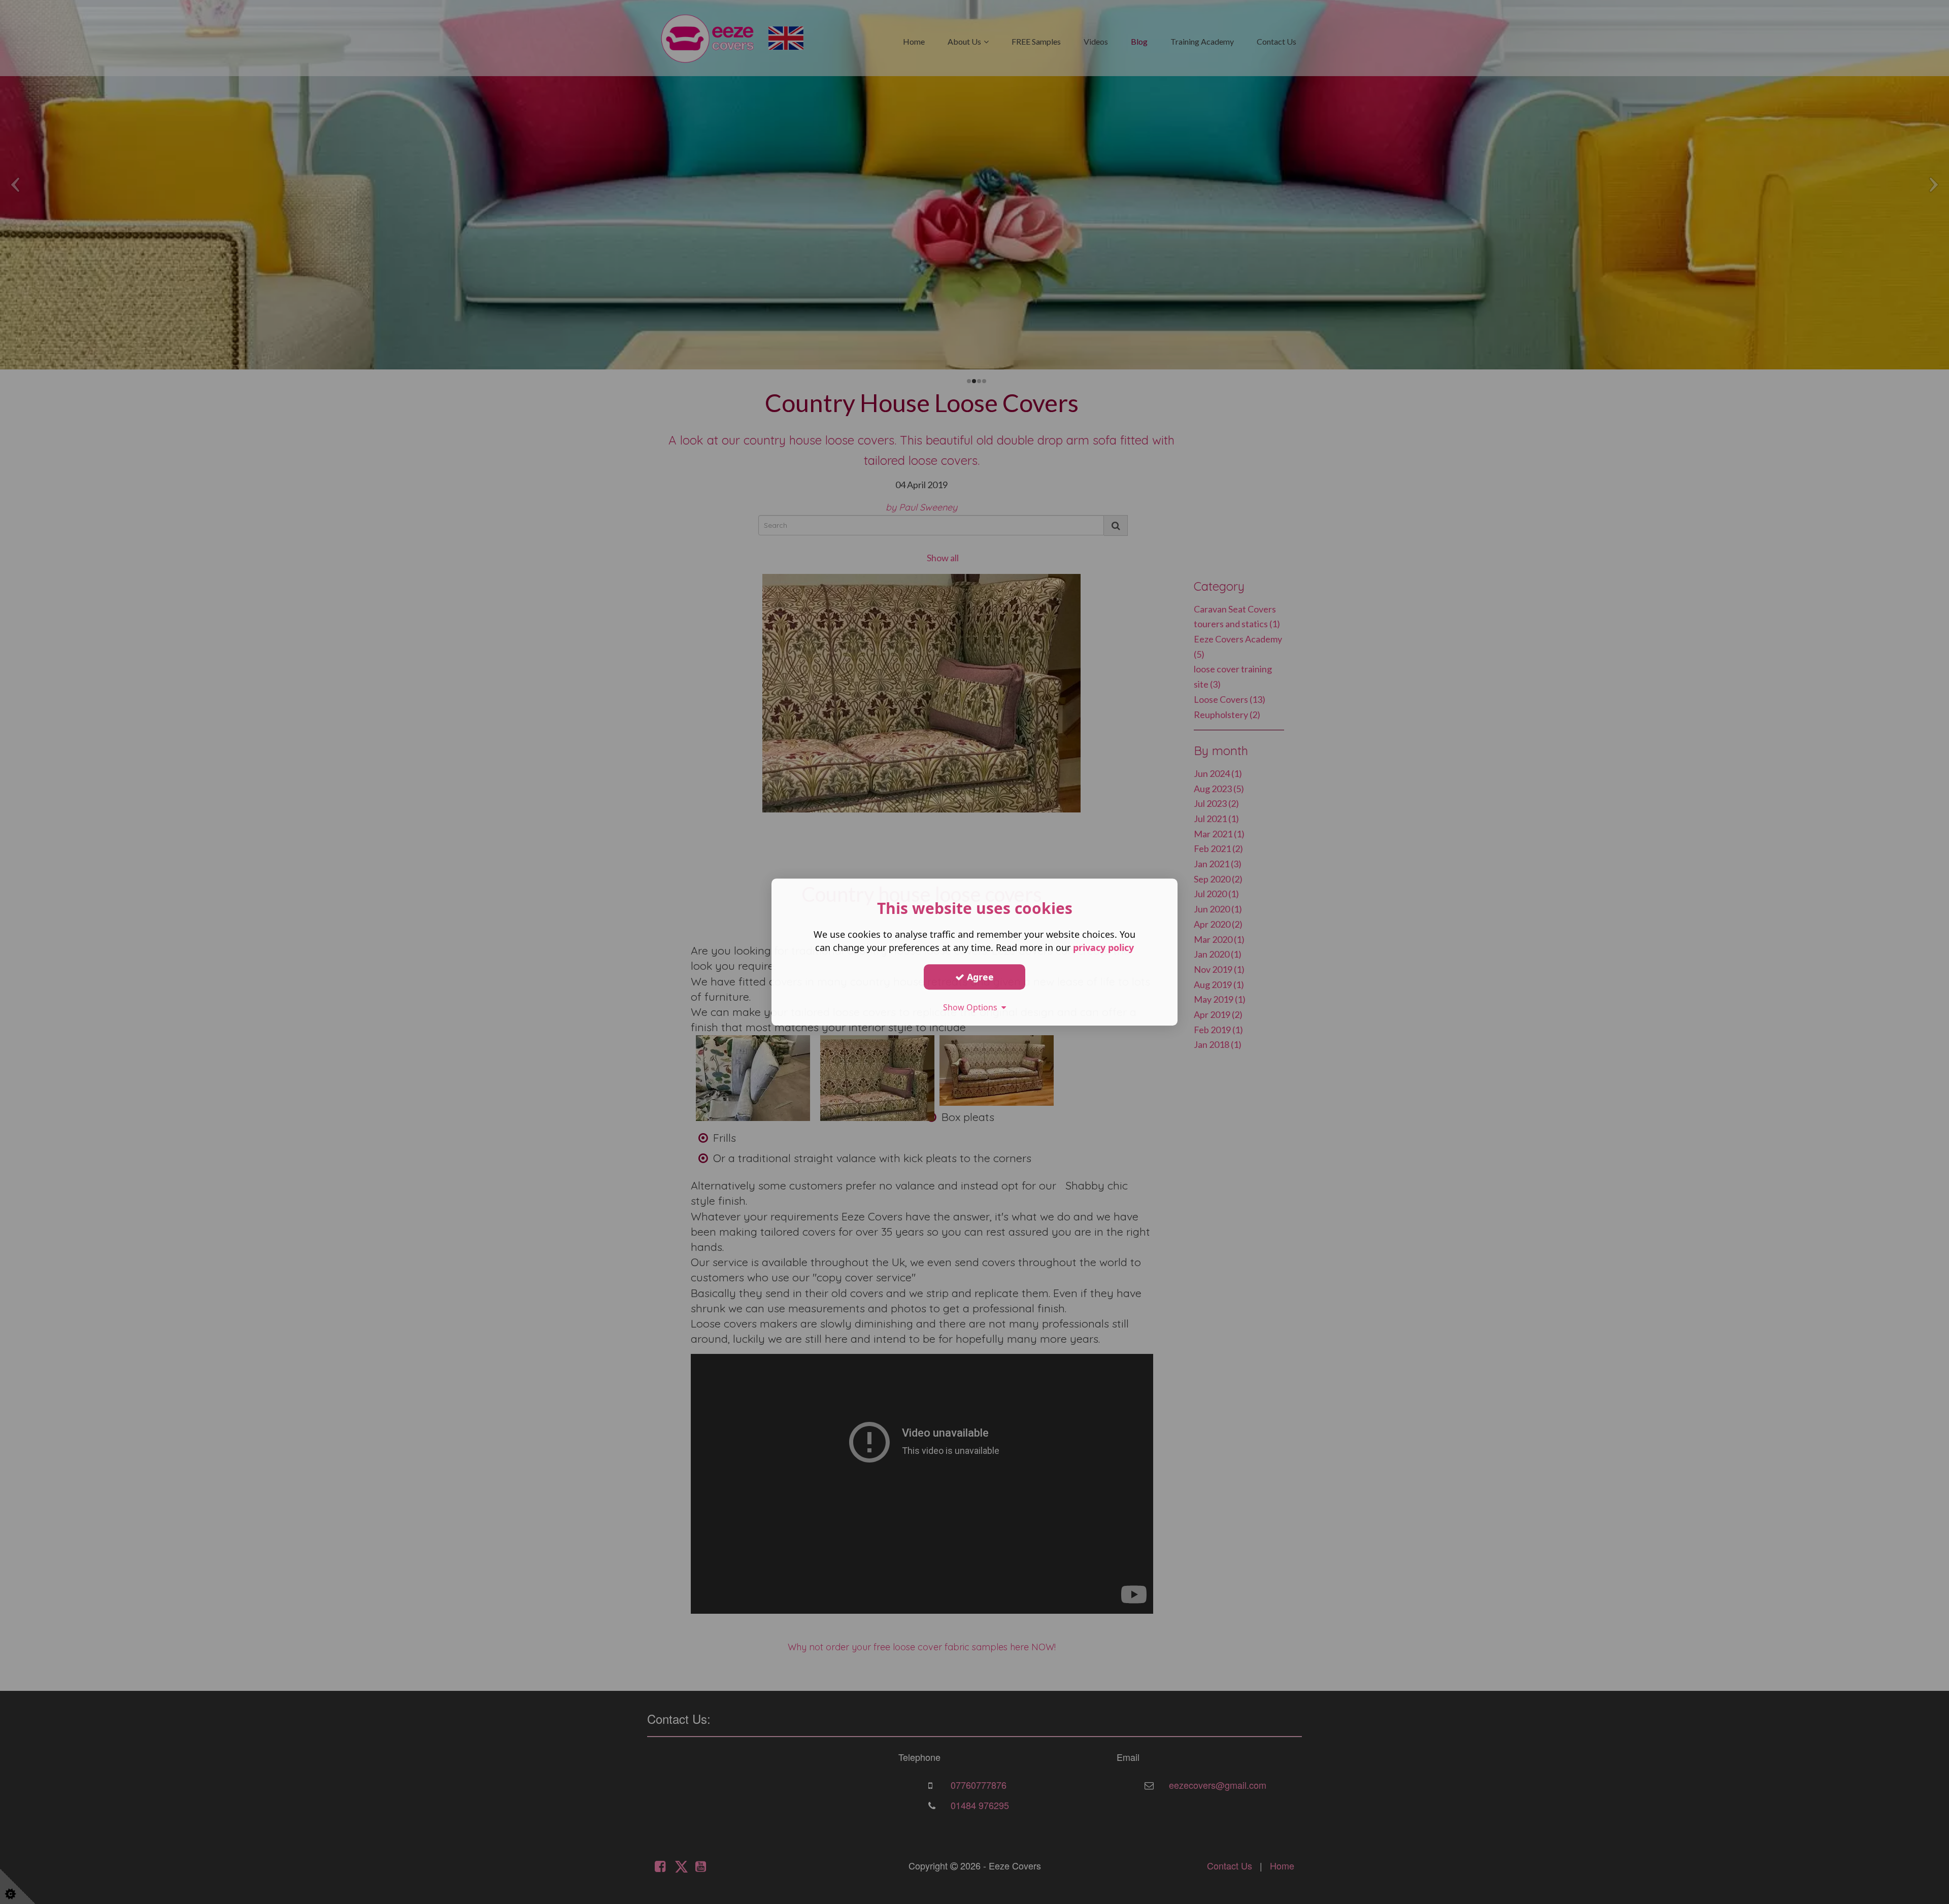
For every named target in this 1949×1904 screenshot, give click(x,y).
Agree (979, 977)
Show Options (972, 1007)
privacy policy (1103, 947)
